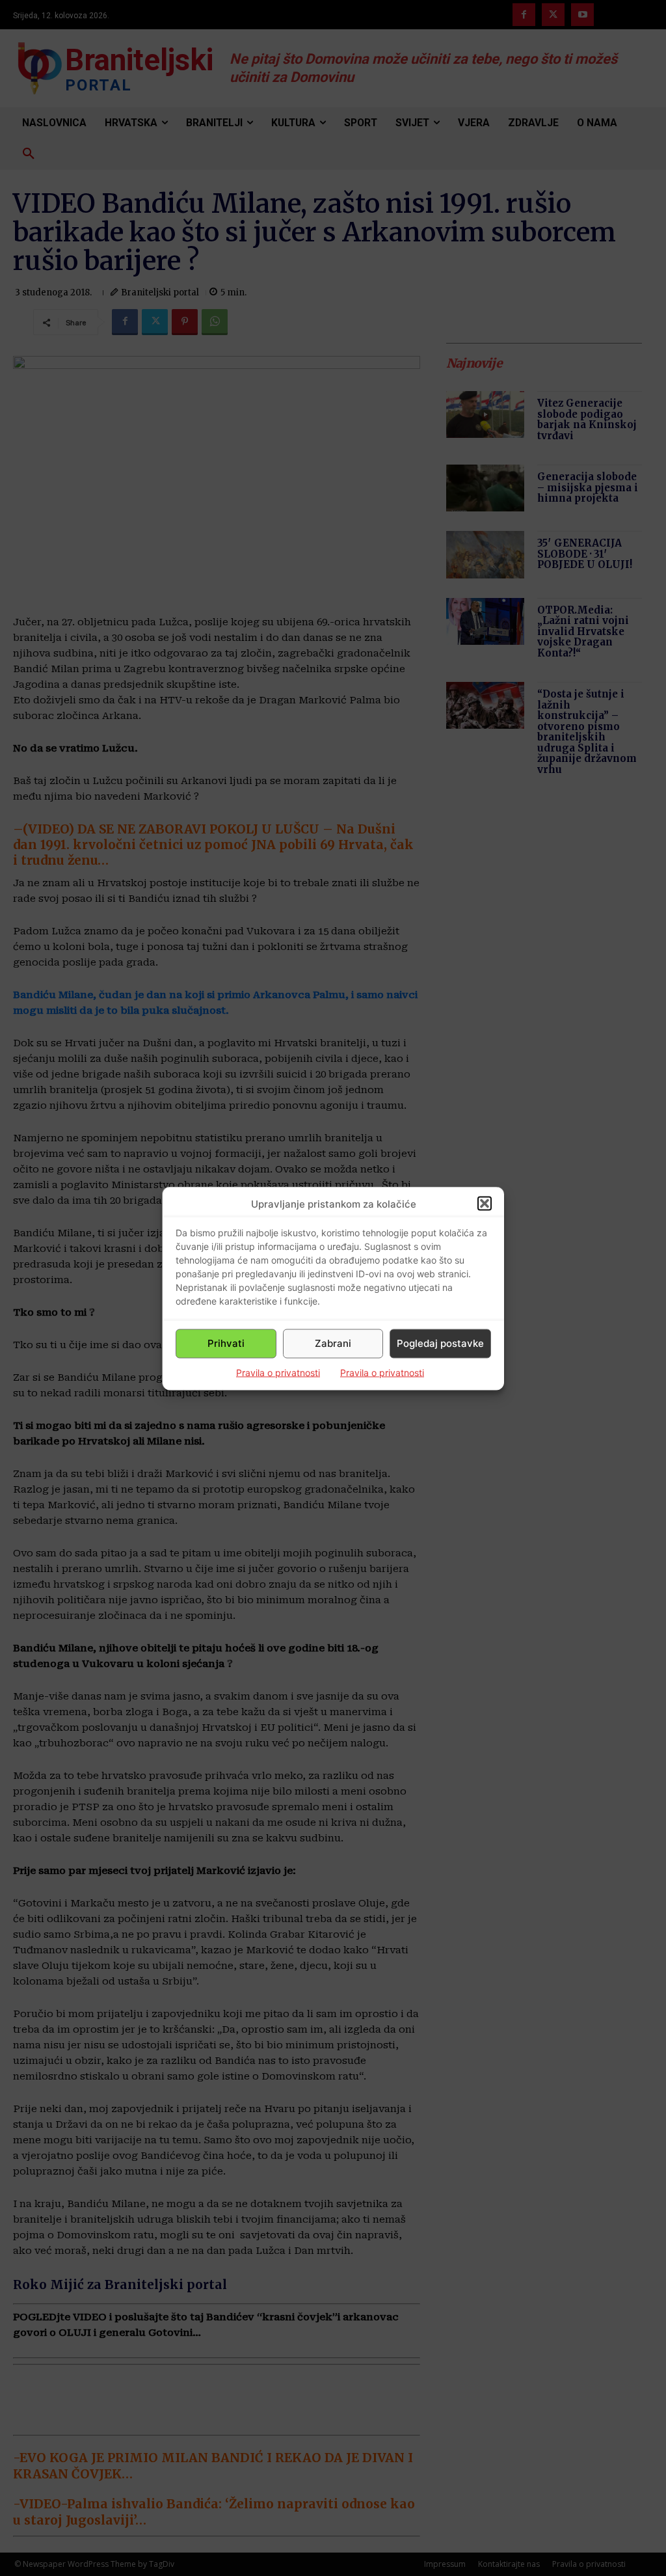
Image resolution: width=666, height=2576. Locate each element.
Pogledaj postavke (440, 1343)
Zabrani (333, 1343)
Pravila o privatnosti (278, 1372)
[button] (485, 1204)
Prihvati (226, 1343)
